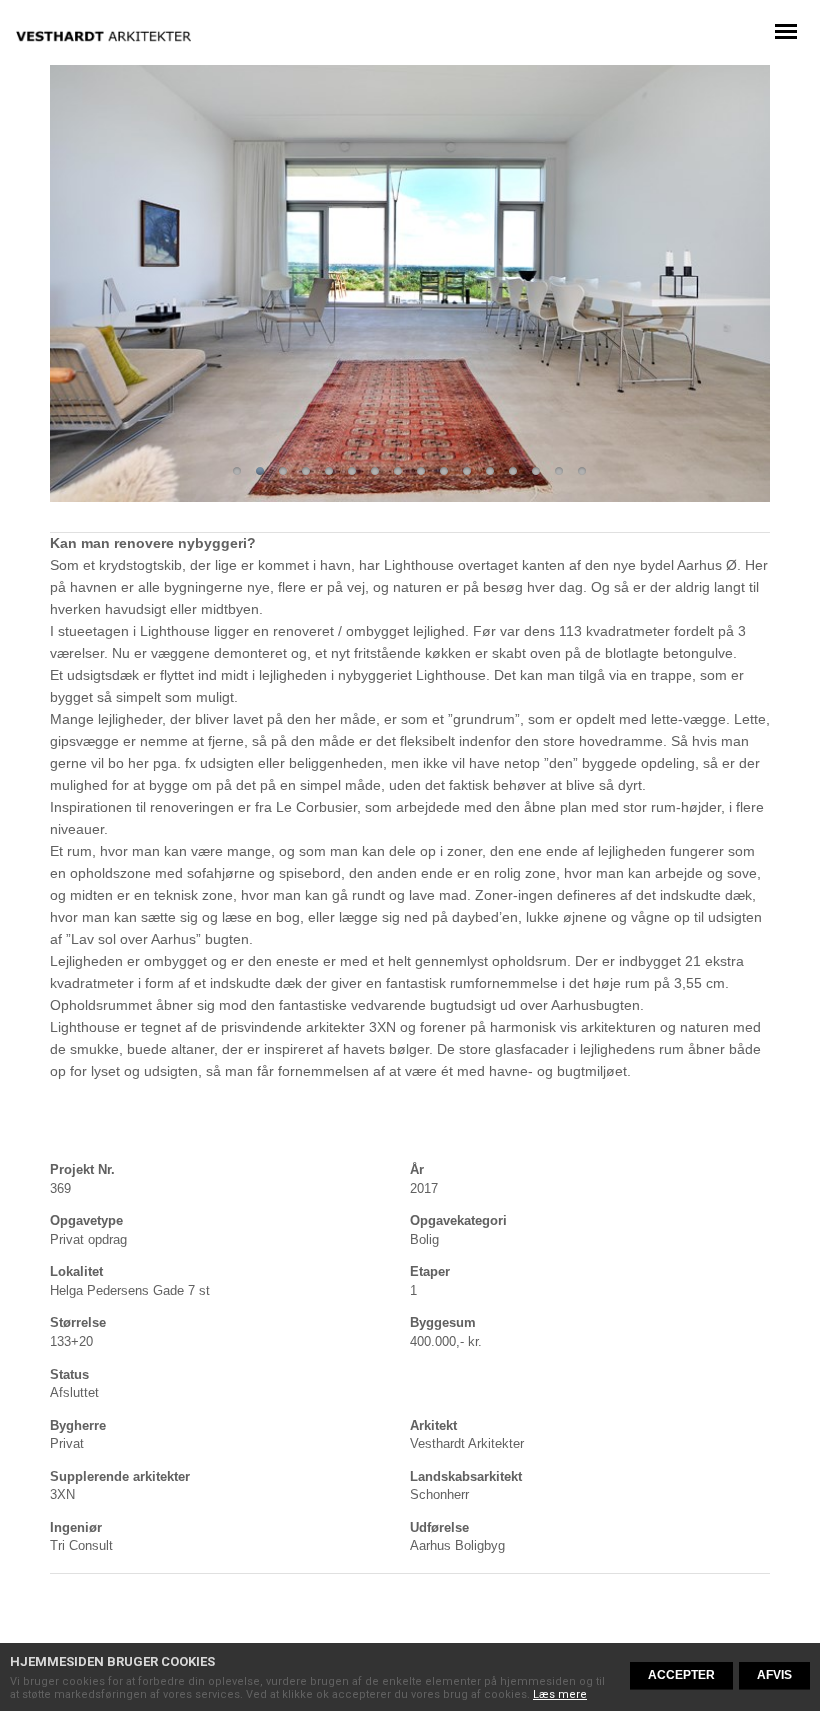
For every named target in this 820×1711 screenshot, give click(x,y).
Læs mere (560, 1694)
